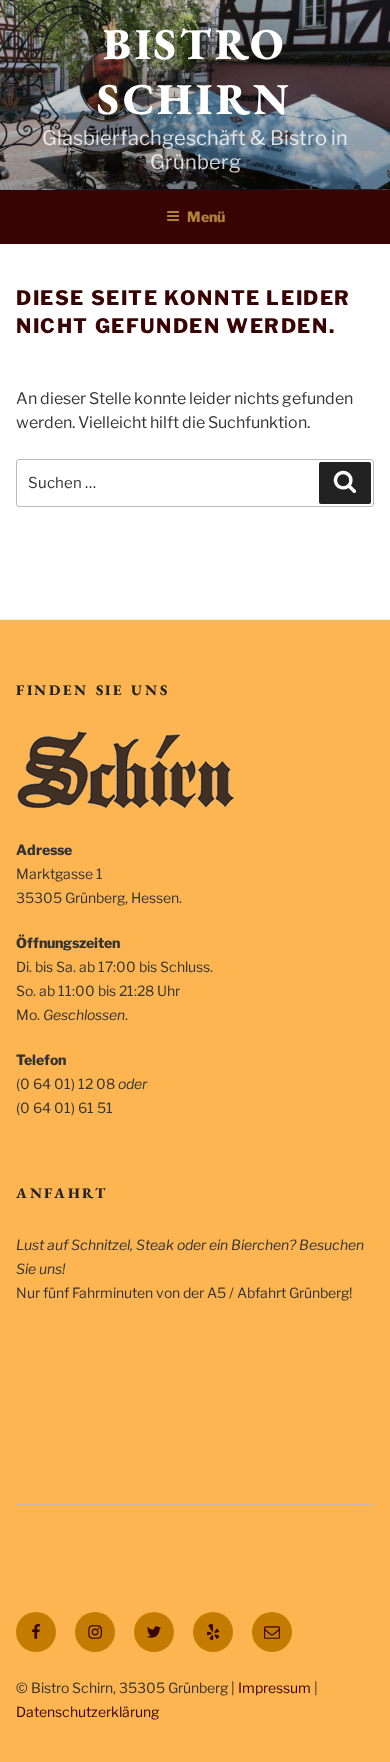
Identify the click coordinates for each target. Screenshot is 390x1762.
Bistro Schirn (194, 71)
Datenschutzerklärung (87, 1711)
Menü (206, 216)
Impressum (274, 1687)
